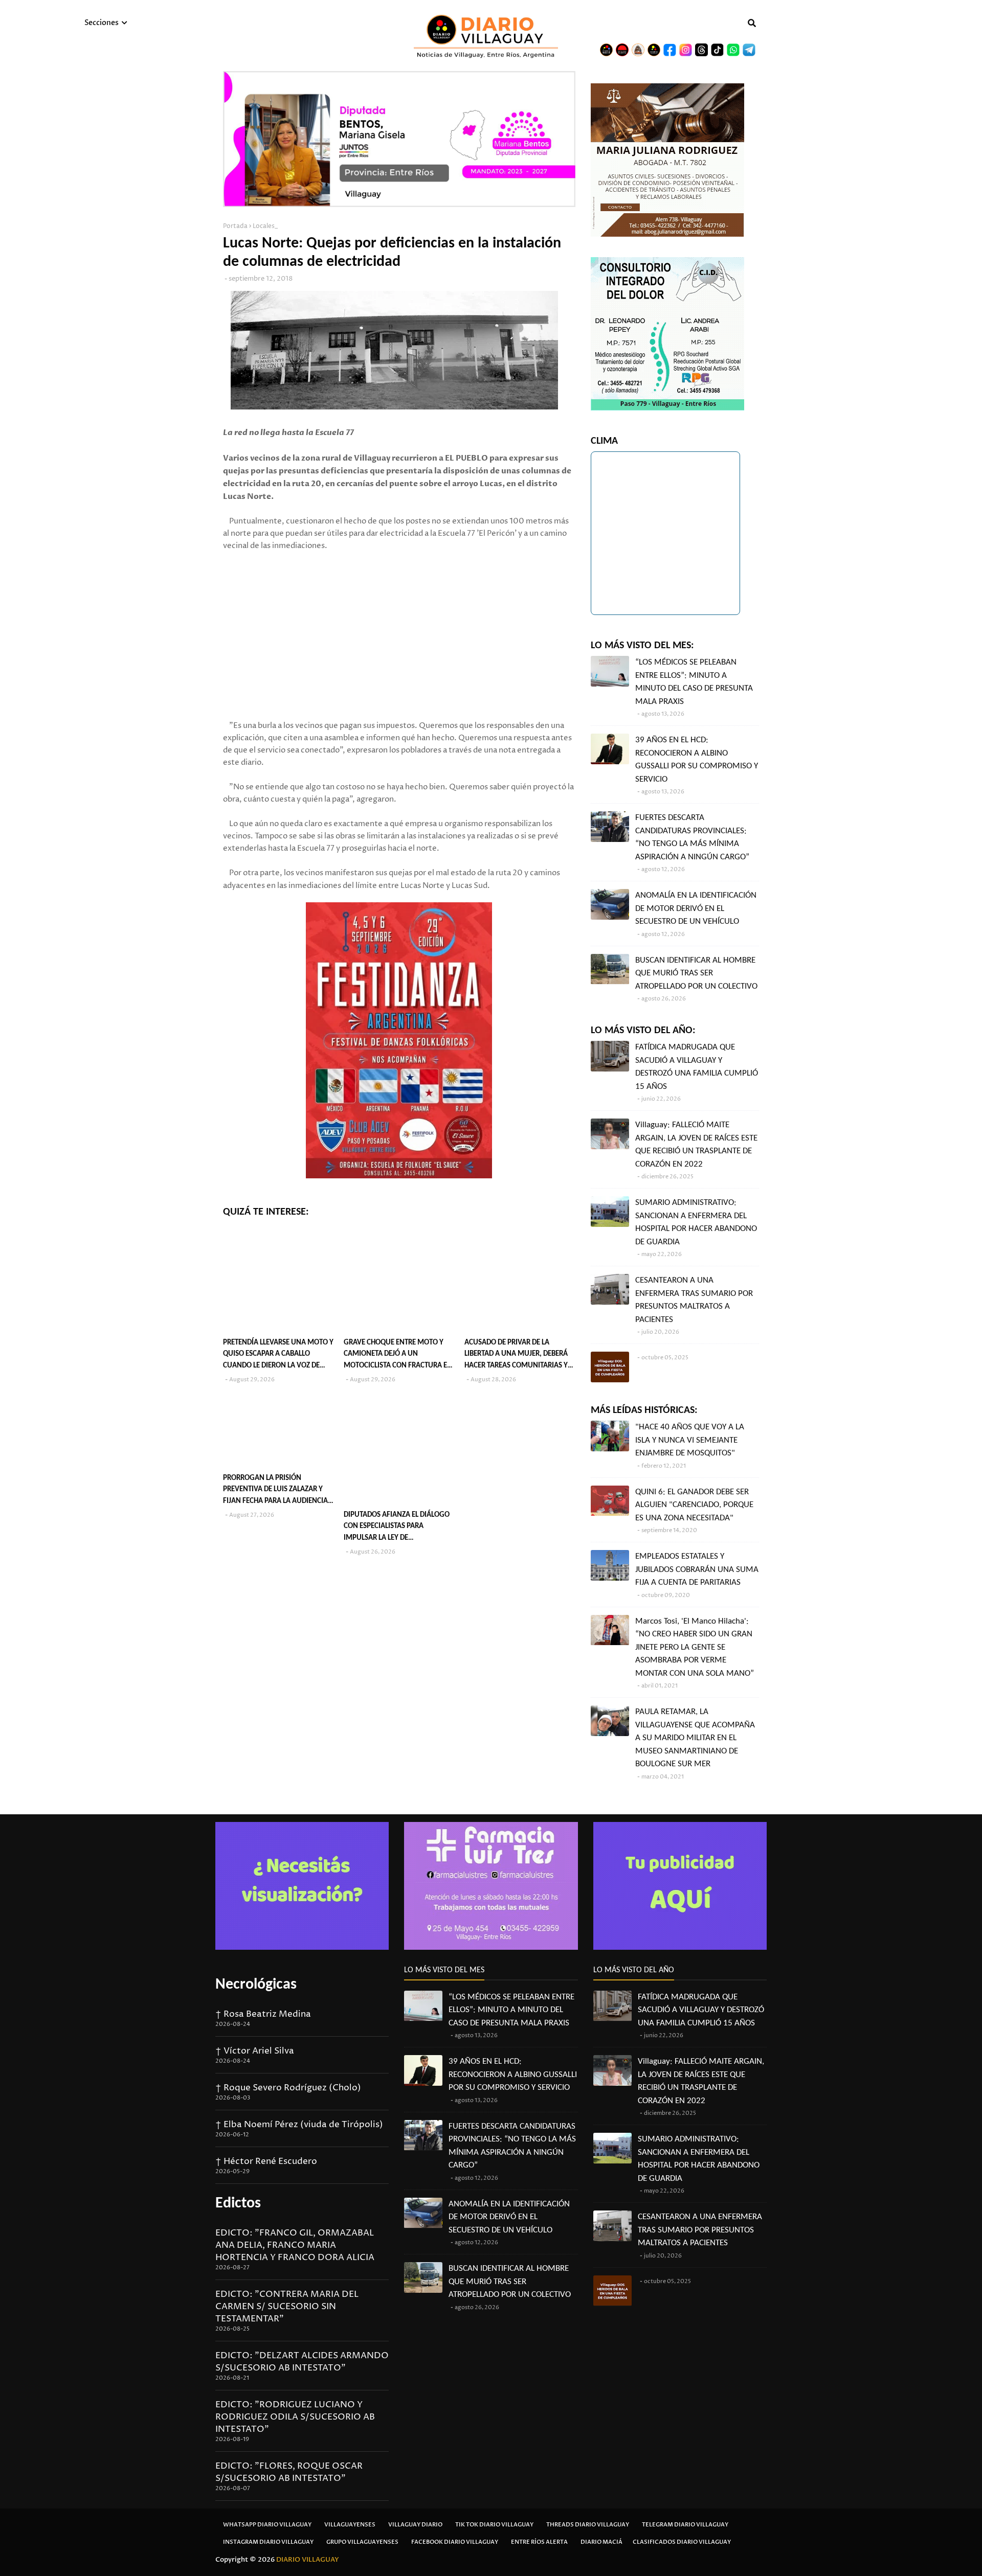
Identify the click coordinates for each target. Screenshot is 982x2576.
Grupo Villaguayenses (362, 2542)
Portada (235, 226)
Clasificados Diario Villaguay (682, 2542)
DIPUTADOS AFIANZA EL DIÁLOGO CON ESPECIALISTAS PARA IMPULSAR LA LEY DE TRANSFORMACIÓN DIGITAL (397, 1528)
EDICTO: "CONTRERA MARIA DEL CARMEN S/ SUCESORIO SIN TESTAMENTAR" (287, 2307)
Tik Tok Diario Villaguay (494, 2525)
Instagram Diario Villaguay (268, 2542)
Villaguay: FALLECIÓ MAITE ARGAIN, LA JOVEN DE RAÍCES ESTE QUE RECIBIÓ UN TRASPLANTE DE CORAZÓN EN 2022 (696, 1145)
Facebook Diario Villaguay (455, 2542)
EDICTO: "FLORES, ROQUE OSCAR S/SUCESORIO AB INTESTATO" (289, 2472)
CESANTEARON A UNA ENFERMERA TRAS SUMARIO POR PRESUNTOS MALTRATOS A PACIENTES (694, 1300)
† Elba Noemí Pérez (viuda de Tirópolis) (299, 2125)
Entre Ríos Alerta (539, 2542)
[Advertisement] (399, 648)
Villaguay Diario (415, 2525)
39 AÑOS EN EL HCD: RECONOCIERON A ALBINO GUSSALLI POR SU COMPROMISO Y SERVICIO (697, 760)
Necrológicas (256, 1985)
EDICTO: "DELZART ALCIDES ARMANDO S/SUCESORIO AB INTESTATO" (302, 2362)
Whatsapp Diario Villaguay (267, 2525)
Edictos (238, 2204)
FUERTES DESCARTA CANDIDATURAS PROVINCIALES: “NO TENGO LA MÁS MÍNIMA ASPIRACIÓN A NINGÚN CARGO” (692, 837)
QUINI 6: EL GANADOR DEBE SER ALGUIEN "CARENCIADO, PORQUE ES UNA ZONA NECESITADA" (694, 1505)
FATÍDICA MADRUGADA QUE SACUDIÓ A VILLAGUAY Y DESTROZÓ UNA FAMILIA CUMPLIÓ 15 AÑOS (697, 1067)
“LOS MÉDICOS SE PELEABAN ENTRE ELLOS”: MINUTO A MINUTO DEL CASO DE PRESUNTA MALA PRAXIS (694, 682)
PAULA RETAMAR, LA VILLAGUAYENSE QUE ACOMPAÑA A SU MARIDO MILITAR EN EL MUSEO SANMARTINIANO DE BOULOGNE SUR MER (695, 1738)
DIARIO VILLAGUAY (308, 2560)
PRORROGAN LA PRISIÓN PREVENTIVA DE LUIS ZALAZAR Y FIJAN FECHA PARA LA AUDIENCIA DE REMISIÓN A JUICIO (275, 1491)
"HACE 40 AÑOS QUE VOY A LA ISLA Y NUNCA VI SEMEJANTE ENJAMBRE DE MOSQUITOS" (690, 1440)
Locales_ (265, 226)
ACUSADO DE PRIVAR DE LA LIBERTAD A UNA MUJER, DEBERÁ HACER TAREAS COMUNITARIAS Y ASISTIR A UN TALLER (516, 1355)
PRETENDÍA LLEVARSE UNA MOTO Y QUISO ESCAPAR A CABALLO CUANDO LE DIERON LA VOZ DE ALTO (278, 1355)
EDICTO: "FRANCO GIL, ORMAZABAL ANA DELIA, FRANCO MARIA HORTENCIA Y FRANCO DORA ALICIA (295, 2245)
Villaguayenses (350, 2525)
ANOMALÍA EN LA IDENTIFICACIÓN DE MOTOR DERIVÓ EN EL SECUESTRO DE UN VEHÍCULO (696, 908)
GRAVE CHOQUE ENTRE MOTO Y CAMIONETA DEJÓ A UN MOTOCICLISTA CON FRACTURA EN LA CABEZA (398, 1355)
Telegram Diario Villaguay (685, 2525)
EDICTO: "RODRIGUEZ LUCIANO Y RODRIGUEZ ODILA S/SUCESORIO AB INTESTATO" (295, 2417)
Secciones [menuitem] (102, 23)
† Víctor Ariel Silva (255, 2051)
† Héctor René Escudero (266, 2161)
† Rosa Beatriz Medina (263, 2014)
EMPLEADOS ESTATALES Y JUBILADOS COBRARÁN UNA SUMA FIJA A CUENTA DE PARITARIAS (697, 1569)
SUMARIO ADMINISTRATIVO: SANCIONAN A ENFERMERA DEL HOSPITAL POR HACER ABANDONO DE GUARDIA (696, 1222)
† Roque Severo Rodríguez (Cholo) (288, 2088)
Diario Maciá (601, 2542)
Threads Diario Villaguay (588, 2525)
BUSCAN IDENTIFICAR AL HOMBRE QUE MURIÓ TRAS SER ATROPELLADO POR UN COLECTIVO (696, 973)
